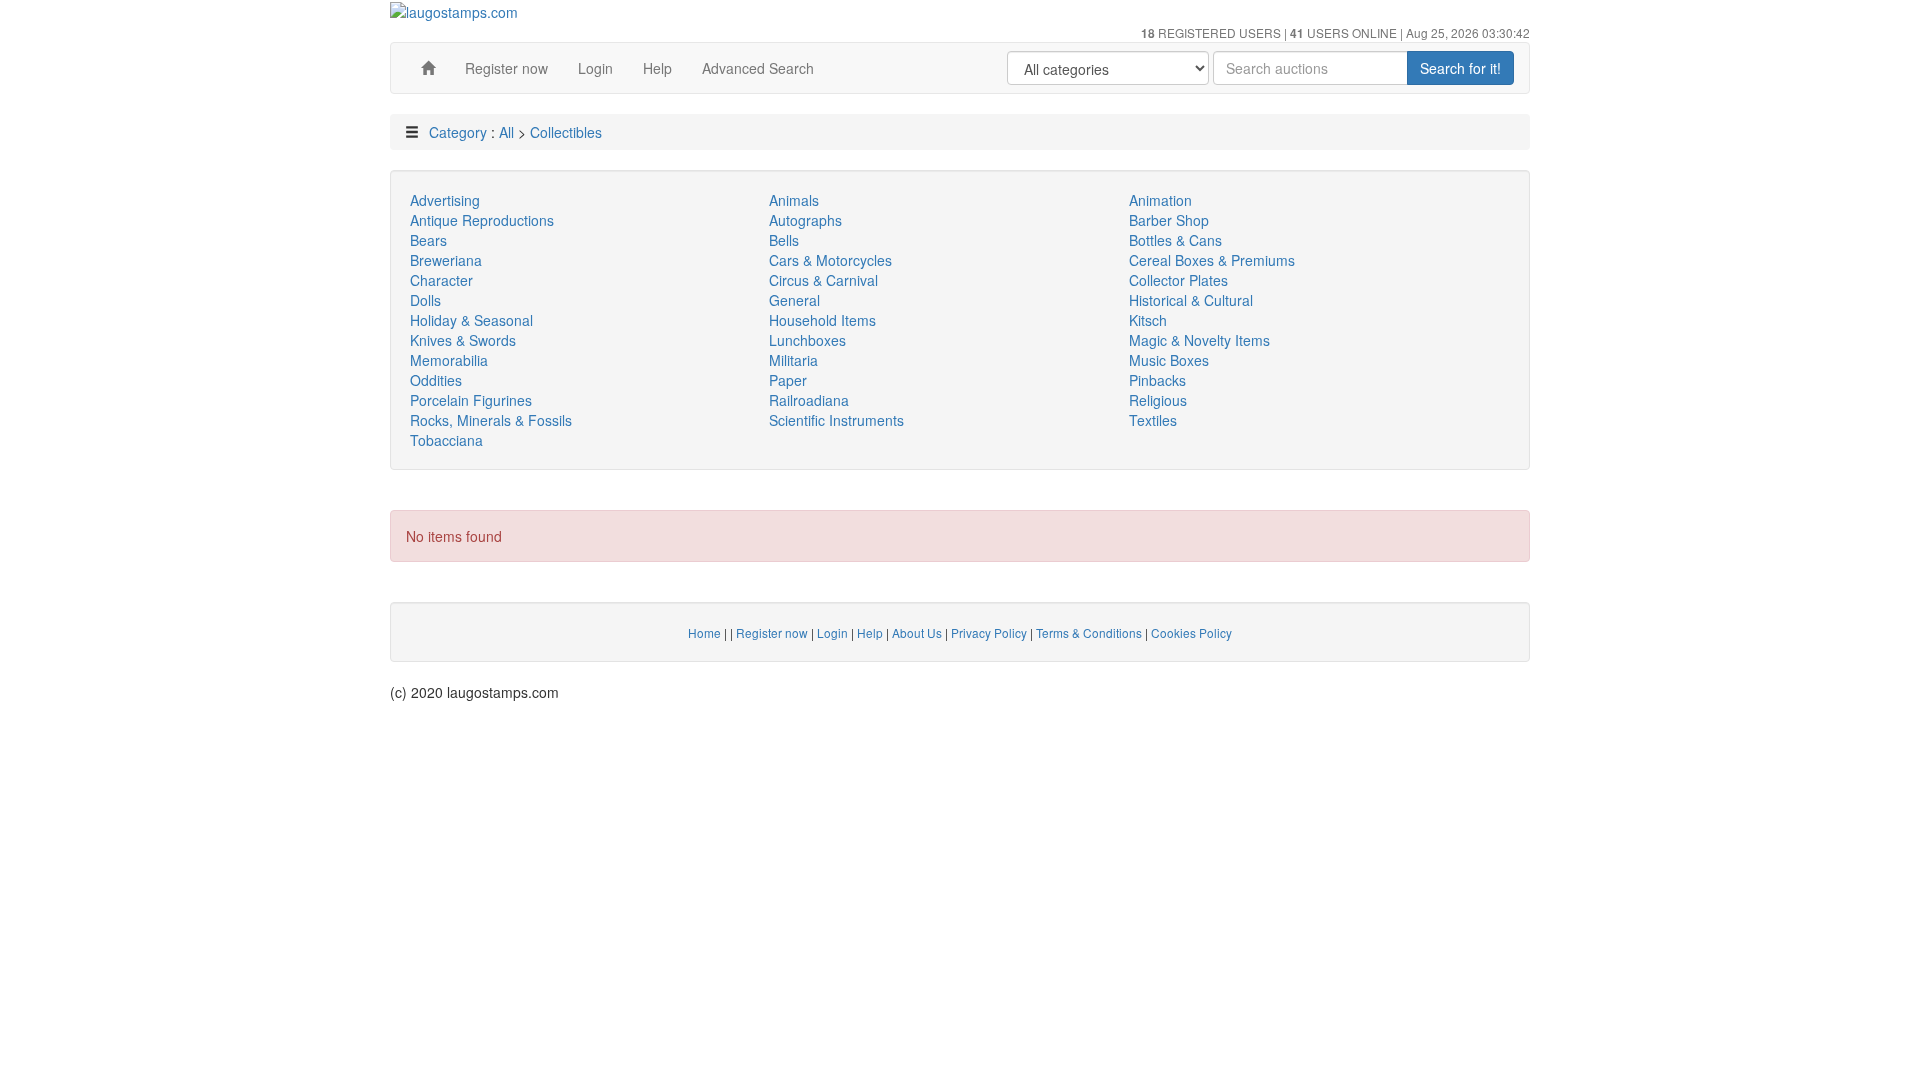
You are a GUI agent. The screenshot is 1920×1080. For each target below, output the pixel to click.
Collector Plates (1178, 280)
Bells (784, 240)
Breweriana (446, 260)
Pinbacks (1157, 380)
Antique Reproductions (482, 220)
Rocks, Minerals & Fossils (491, 420)
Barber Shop (1169, 220)
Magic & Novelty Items (1199, 340)
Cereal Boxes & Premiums (1212, 260)
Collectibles (566, 132)
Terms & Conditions (1089, 632)
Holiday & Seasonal (471, 320)
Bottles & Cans (1175, 240)
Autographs (805, 220)
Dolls (425, 300)
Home (704, 632)
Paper (788, 380)
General (794, 300)
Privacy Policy (989, 632)
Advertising (445, 200)
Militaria (793, 360)
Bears (428, 240)
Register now (506, 68)
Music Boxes (1169, 360)
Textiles (1153, 420)
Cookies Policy (1191, 632)
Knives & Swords (463, 340)
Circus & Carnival (823, 280)
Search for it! (1460, 68)
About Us (917, 632)
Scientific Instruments (836, 420)
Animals (794, 200)
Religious (1158, 400)
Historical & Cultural (1191, 300)
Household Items (822, 320)
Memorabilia (449, 360)
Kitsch (1148, 320)
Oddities (436, 380)
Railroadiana (809, 400)
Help (657, 68)
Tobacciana (446, 440)
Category (458, 132)
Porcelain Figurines (471, 400)
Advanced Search (758, 68)
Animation (1160, 200)
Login (595, 68)
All (506, 132)
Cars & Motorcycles (830, 260)
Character (441, 280)
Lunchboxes (807, 340)
